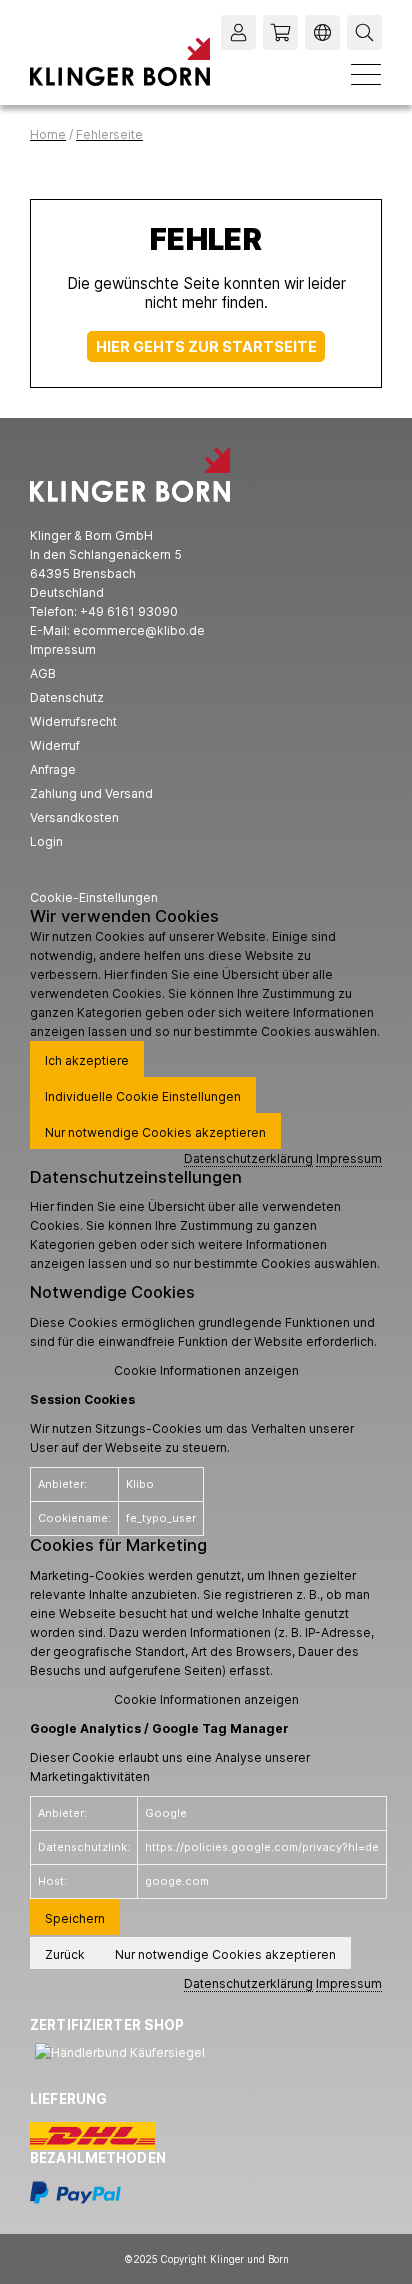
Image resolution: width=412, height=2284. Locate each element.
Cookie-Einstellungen (94, 897)
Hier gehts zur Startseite (206, 346)
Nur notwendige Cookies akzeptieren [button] (155, 1132)
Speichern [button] (75, 1918)
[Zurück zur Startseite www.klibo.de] (120, 62)
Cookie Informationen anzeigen (206, 1370)
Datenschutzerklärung (248, 1158)
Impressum (349, 1158)
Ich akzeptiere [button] (87, 1060)
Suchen (367, 32)
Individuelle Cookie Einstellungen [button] (143, 1096)
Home (48, 134)
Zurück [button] (65, 1954)
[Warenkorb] (280, 32)
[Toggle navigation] (366, 74)
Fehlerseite (109, 134)
